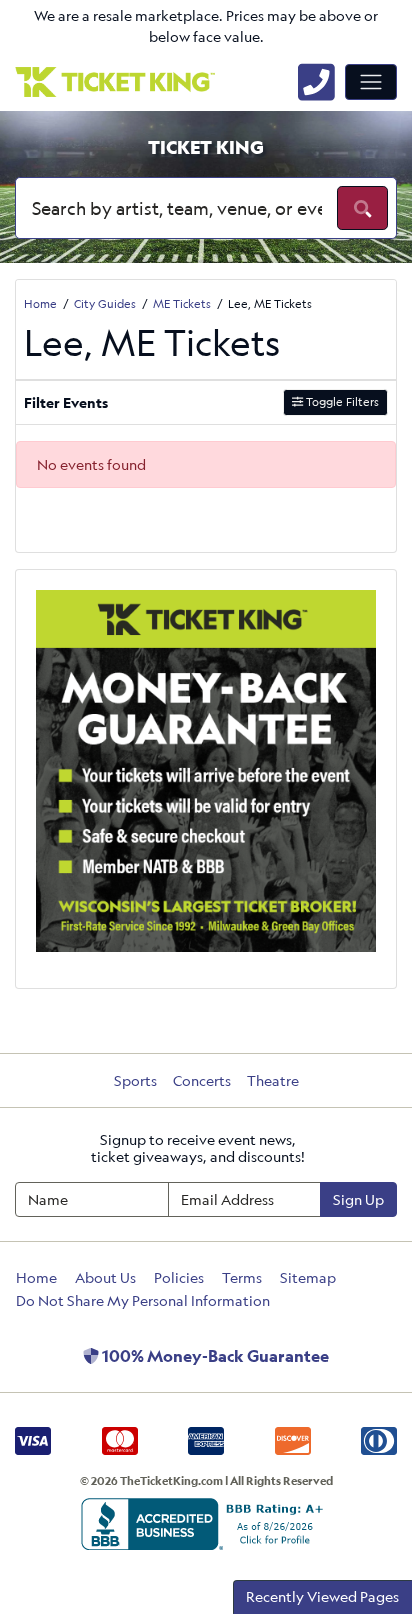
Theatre (273, 1080)
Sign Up (358, 1199)
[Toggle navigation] (371, 82)
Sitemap (308, 1277)
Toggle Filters (341, 401)
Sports (135, 1080)
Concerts (202, 1080)
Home (36, 1277)
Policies (179, 1277)
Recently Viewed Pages (322, 1596)
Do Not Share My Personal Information (143, 1300)
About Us (105, 1277)
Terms (242, 1277)
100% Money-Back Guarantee (214, 1356)
